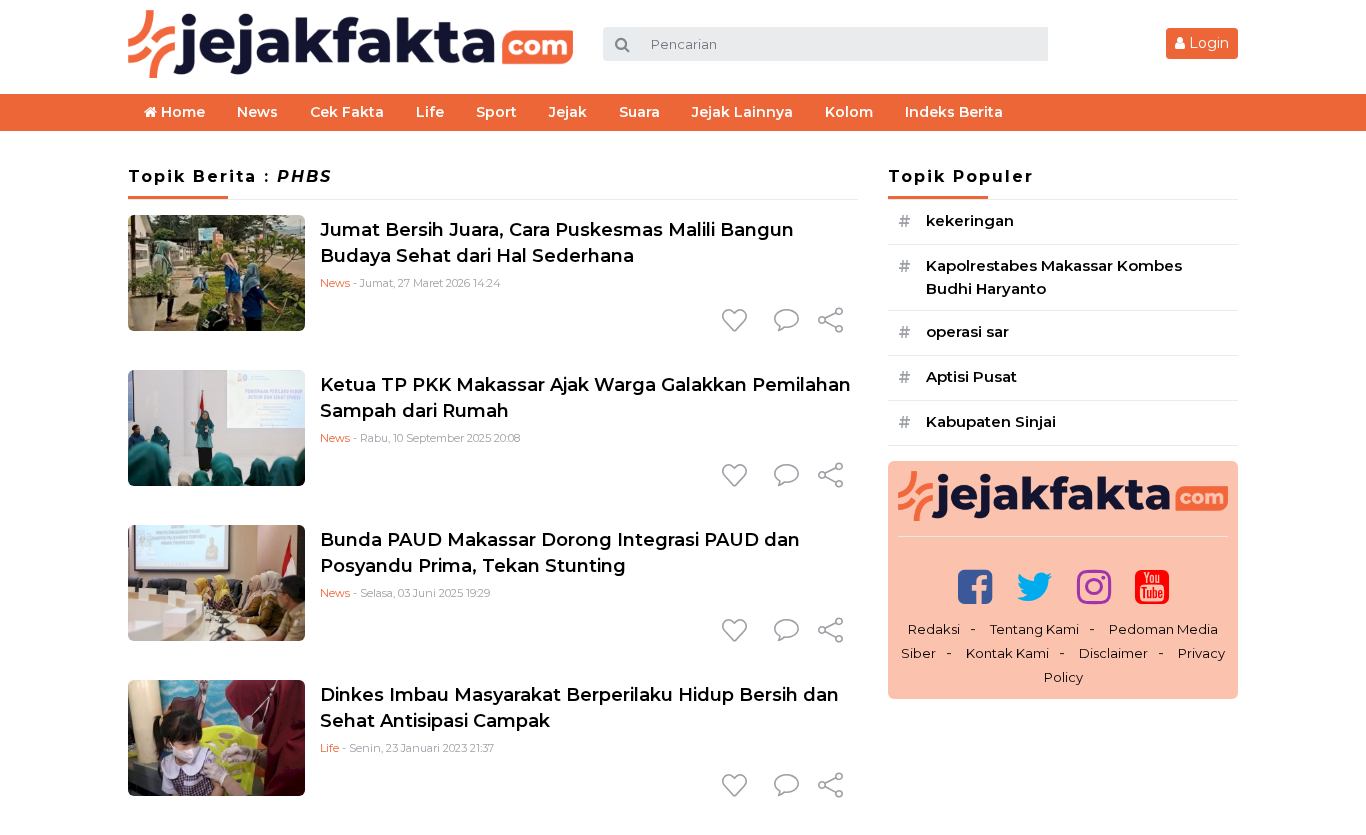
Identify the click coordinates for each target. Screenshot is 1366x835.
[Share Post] (830, 322)
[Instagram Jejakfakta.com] (1094, 586)
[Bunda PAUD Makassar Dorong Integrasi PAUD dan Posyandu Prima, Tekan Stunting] (216, 582)
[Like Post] (738, 322)
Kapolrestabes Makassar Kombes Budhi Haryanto (1054, 277)
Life (329, 748)
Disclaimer (1113, 653)
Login (1207, 43)
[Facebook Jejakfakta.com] (975, 586)
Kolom (849, 112)
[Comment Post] (786, 322)
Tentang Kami (1034, 629)
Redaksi (934, 629)
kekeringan (970, 220)
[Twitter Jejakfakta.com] (1034, 586)
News (335, 283)
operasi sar (967, 331)
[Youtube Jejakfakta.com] (1152, 586)
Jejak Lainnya (742, 112)
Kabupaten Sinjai (991, 421)
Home (181, 112)
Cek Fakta (347, 112)
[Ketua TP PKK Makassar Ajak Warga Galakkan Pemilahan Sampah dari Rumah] (216, 427)
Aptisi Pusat (971, 376)
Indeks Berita (954, 112)
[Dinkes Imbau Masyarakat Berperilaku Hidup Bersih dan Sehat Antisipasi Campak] (216, 737)
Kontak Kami (1007, 653)
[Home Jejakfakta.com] (350, 42)
